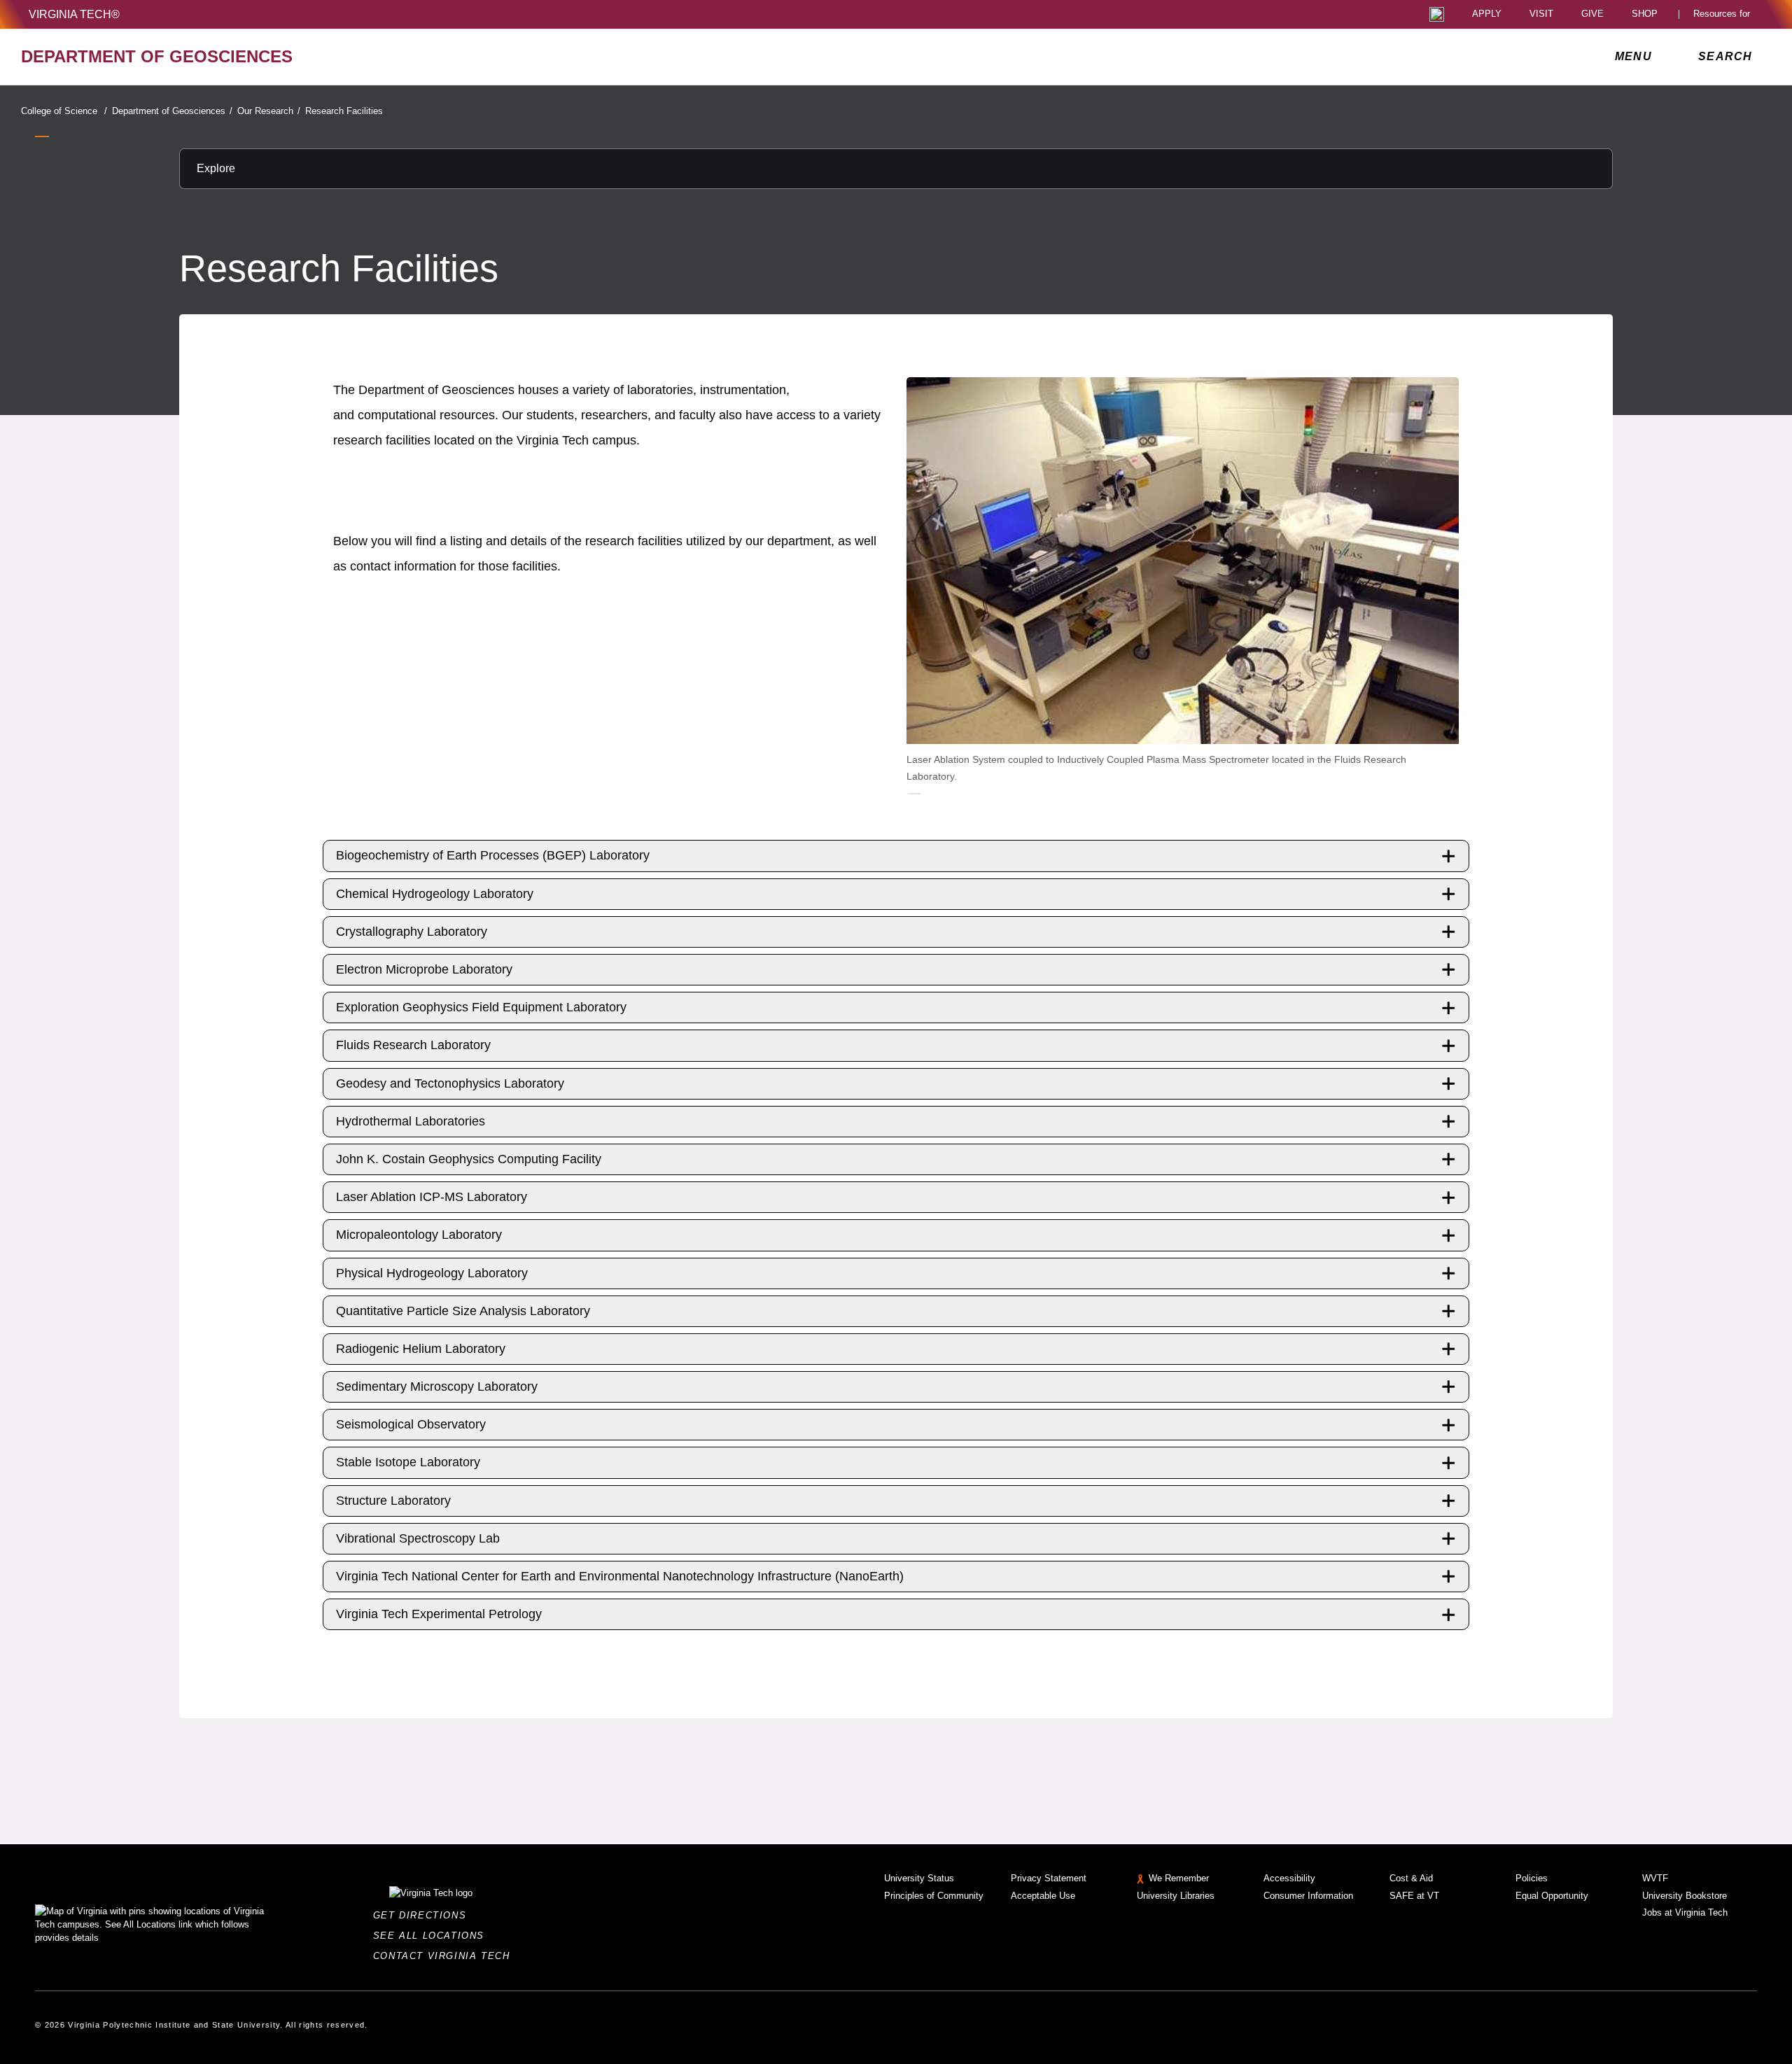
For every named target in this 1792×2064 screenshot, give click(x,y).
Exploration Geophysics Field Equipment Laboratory (481, 1007)
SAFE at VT (1414, 1896)
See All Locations (433, 1936)
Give (1592, 14)
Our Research (269, 111)
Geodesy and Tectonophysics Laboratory (450, 1083)
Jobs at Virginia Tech (1685, 1912)
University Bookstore (1685, 1896)
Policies (1532, 1878)
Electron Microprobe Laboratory (424, 969)
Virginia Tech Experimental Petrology (439, 1614)
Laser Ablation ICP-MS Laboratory (432, 1197)
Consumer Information (1308, 1896)
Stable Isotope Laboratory (408, 1462)
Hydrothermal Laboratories (411, 1121)
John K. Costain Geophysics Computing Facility (469, 1159)
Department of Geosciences (172, 111)
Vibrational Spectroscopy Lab (418, 1538)
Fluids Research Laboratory (413, 1045)
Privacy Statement (1049, 1878)
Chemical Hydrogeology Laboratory (435, 894)
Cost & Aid (1411, 1878)
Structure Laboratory (393, 1501)
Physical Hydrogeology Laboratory (432, 1273)
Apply (1487, 14)
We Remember (1179, 1878)
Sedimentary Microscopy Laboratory (437, 1386)
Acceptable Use (1043, 1896)
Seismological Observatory (411, 1424)
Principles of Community (934, 1896)
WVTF (1655, 1878)
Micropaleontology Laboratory (419, 1235)
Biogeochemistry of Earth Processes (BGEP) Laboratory (493, 855)
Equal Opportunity (1552, 1896)
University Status (919, 1878)
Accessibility (1289, 1878)
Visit (1541, 14)
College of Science (64, 111)
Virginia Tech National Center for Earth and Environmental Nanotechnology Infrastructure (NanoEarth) (620, 1576)
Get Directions (424, 1915)
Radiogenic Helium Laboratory (421, 1349)
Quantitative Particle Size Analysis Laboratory (463, 1311)
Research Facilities (344, 111)
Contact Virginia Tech (446, 1956)
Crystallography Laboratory (412, 932)
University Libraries (1176, 1896)
